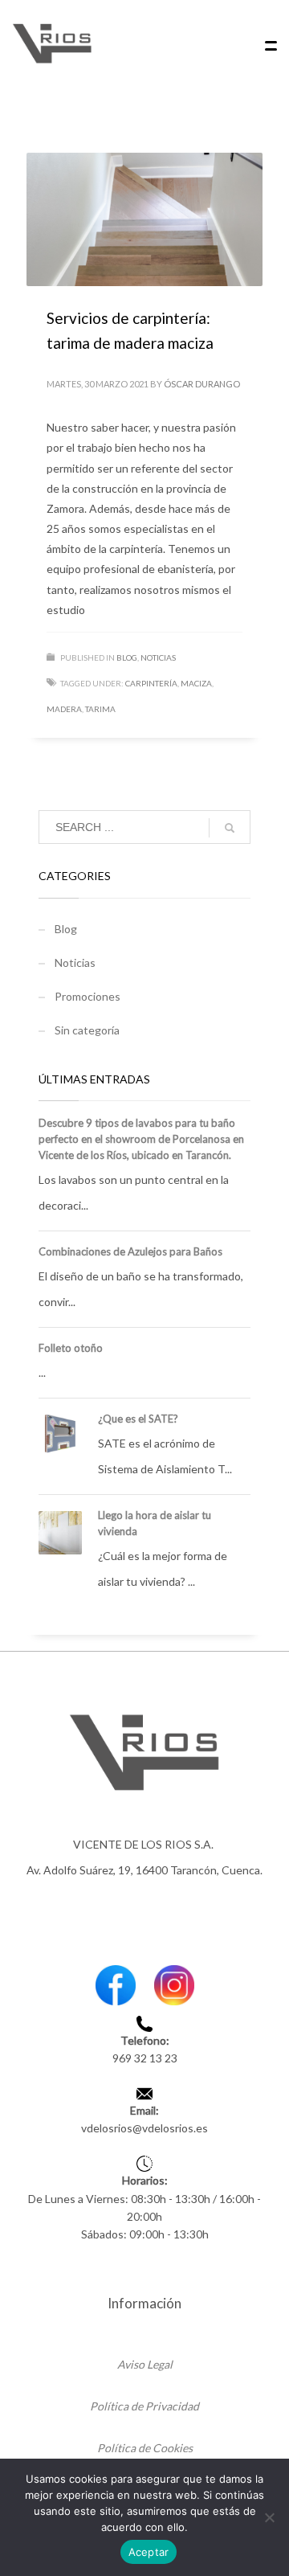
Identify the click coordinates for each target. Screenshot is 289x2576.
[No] (269, 2517)
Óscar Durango (202, 384)
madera (64, 709)
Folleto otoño (71, 1348)
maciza (196, 683)
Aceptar (149, 2552)
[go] (230, 828)
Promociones (88, 996)
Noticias (158, 657)
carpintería (151, 683)
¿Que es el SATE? (138, 1419)
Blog (127, 657)
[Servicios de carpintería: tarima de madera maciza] (144, 219)
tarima (100, 709)
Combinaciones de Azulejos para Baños (130, 1251)
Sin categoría (87, 1030)
